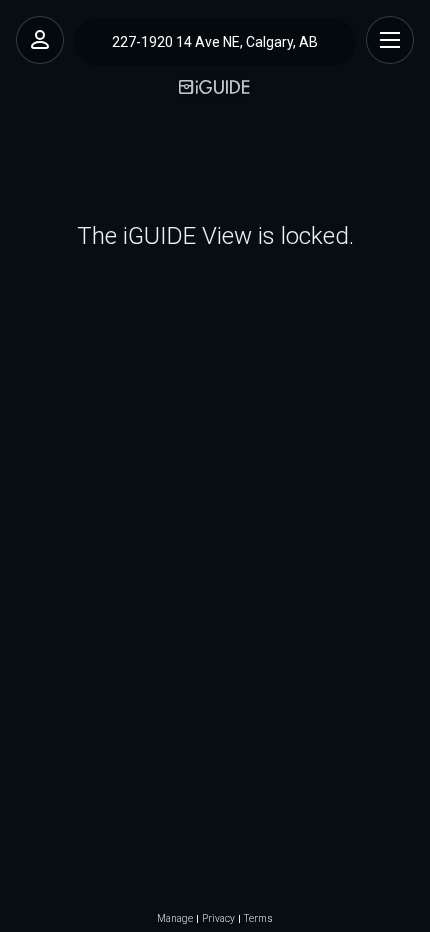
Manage (175, 919)
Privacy (218, 919)
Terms (258, 919)
